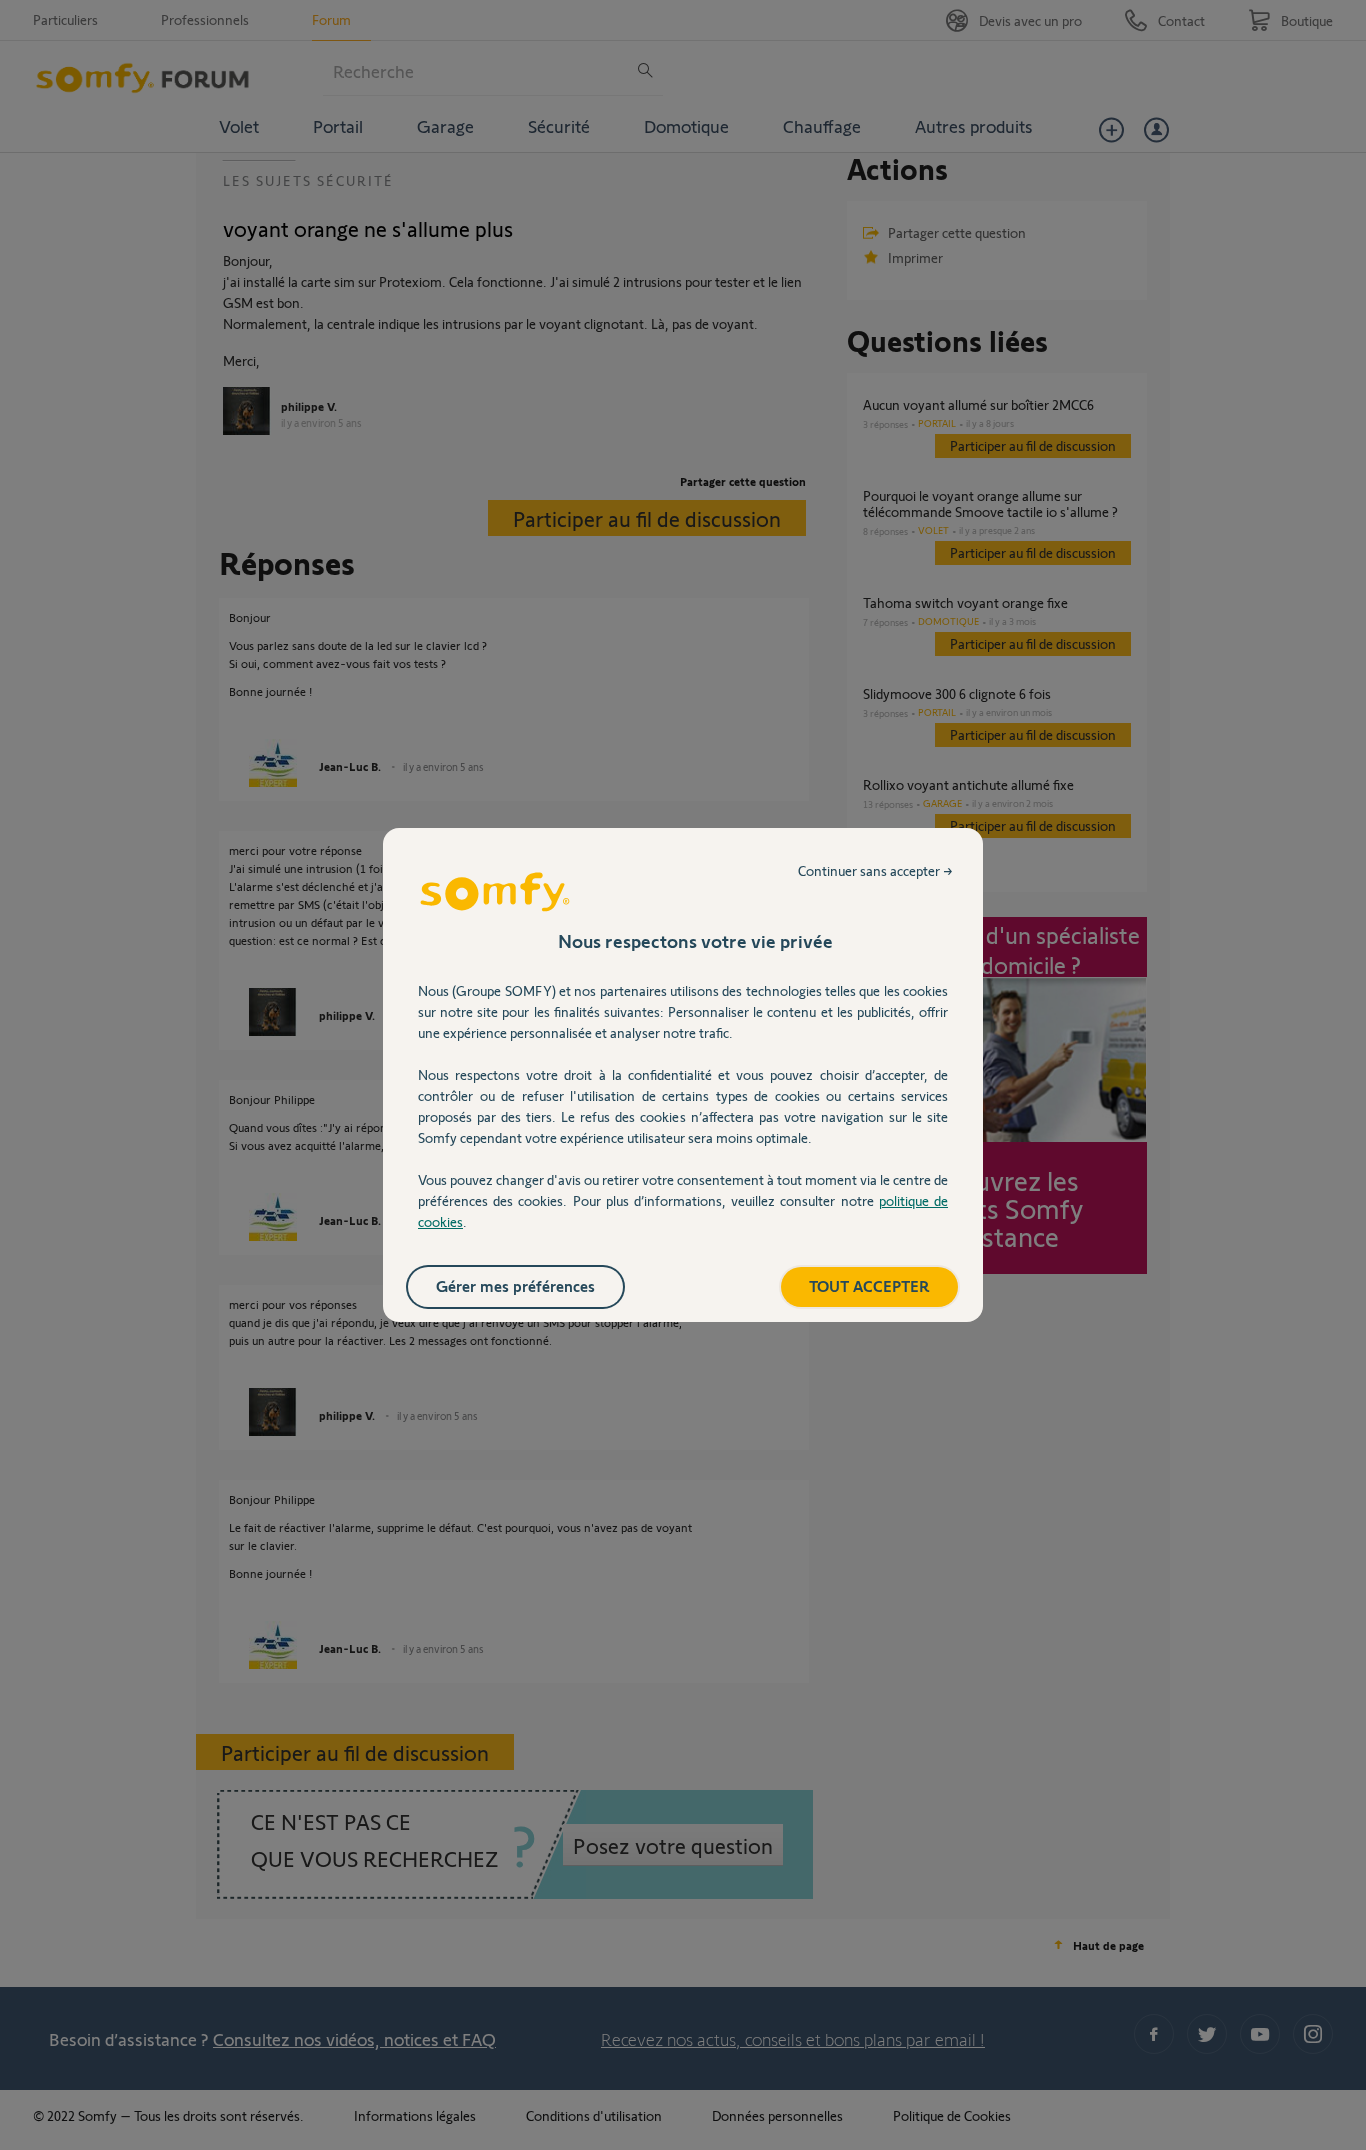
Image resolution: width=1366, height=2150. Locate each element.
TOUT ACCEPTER (869, 1285)
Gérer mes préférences (515, 1285)
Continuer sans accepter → (875, 870)
